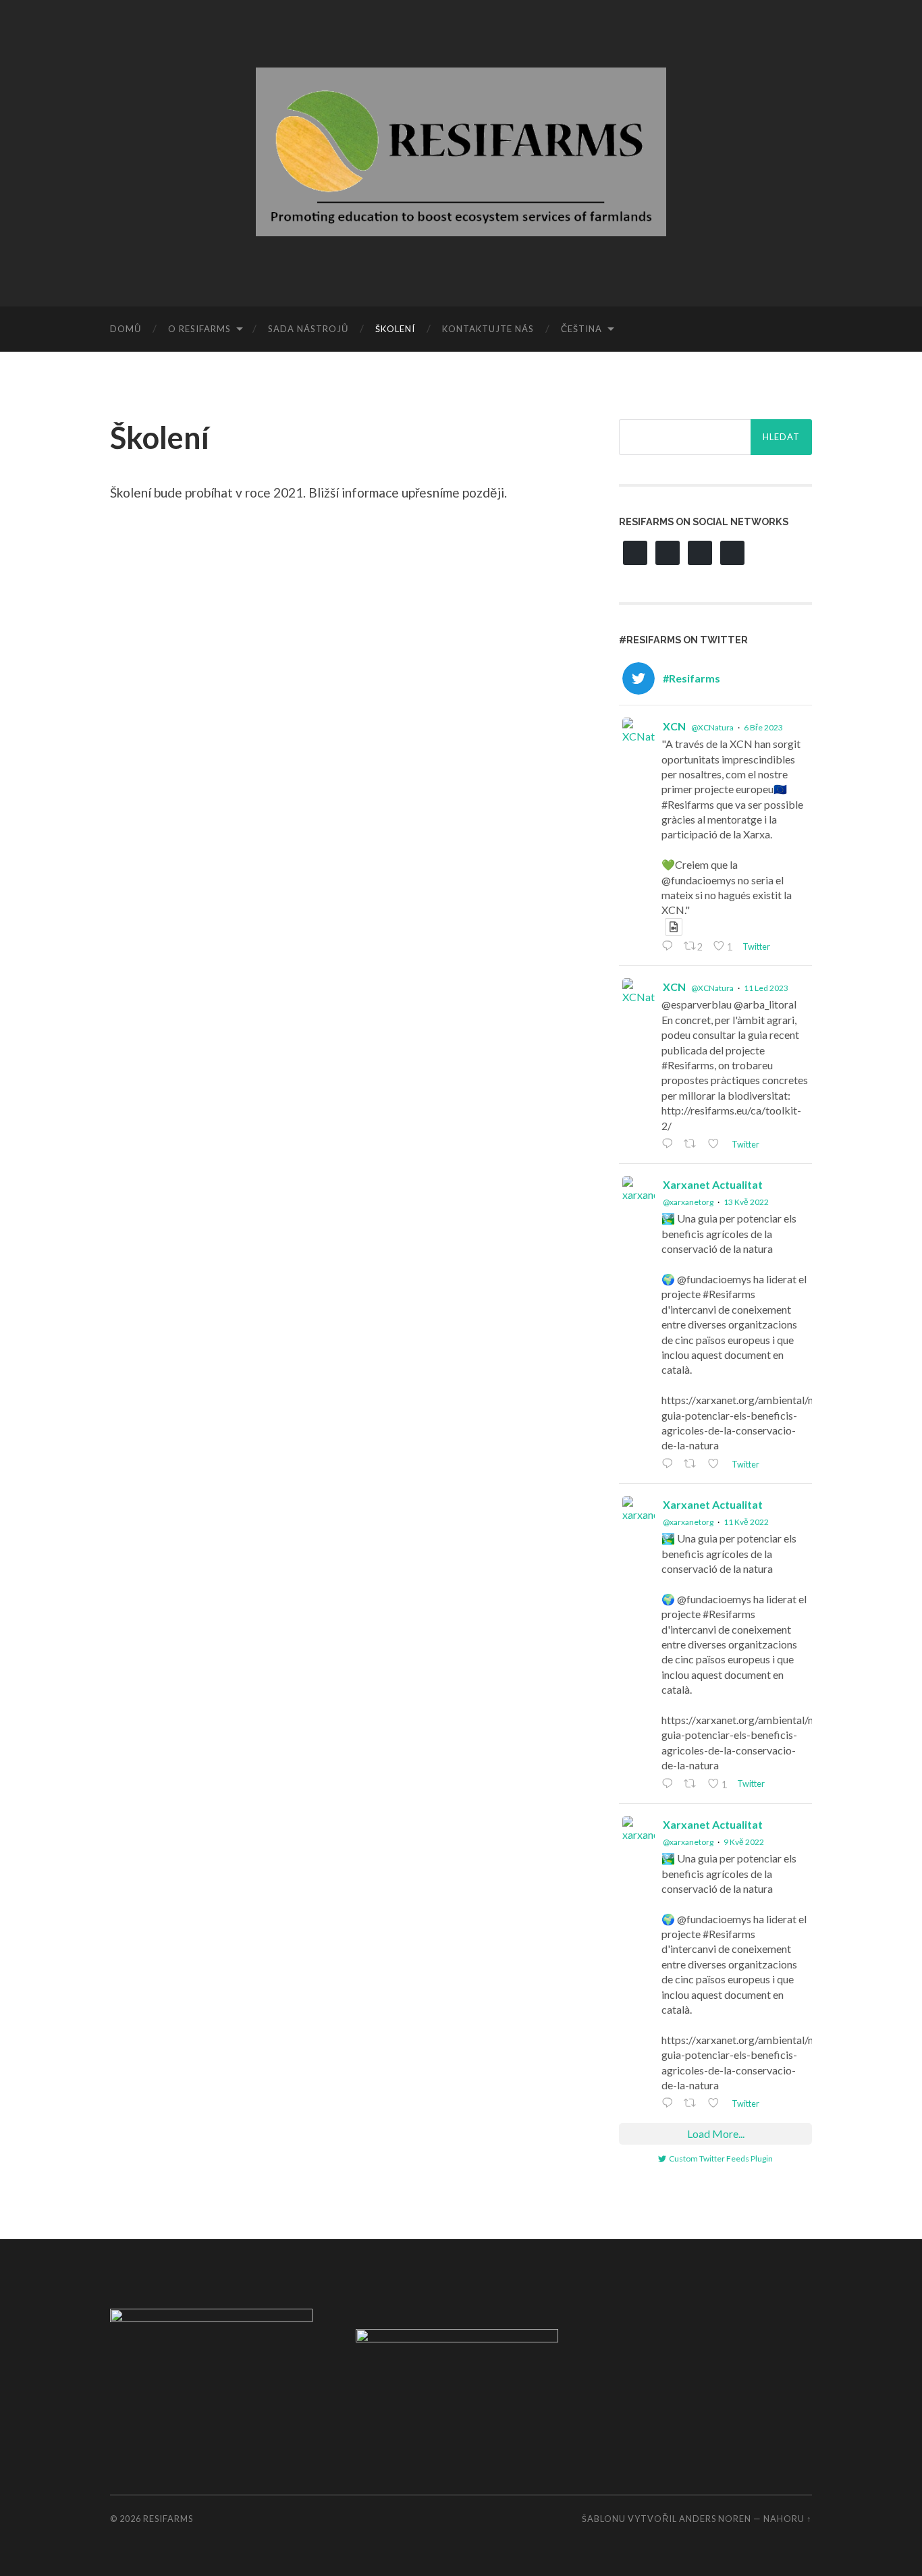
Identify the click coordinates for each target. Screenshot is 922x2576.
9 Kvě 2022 (744, 1842)
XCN (674, 726)
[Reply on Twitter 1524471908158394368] (669, 1785)
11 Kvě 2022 (746, 1522)
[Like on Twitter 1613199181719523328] (716, 1145)
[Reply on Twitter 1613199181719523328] (669, 1145)
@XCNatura (712, 727)
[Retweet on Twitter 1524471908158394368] (693, 1785)
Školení (395, 329)
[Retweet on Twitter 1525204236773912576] (693, 1465)
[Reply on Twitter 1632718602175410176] (669, 947)
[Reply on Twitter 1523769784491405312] (669, 2104)
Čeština (581, 329)
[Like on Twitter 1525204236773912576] (716, 1465)
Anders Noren (715, 2519)
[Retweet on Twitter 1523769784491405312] (693, 2104)
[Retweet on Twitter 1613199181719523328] (693, 1145)
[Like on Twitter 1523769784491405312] (716, 2104)
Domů (126, 329)
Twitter (755, 946)
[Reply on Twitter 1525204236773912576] (669, 1465)
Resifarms (168, 2519)
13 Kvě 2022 (746, 1202)
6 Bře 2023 (763, 727)
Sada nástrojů (308, 329)
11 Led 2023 (766, 988)
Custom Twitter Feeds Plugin (721, 2158)
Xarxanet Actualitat (713, 1184)
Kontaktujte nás (488, 329)
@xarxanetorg (688, 1202)
